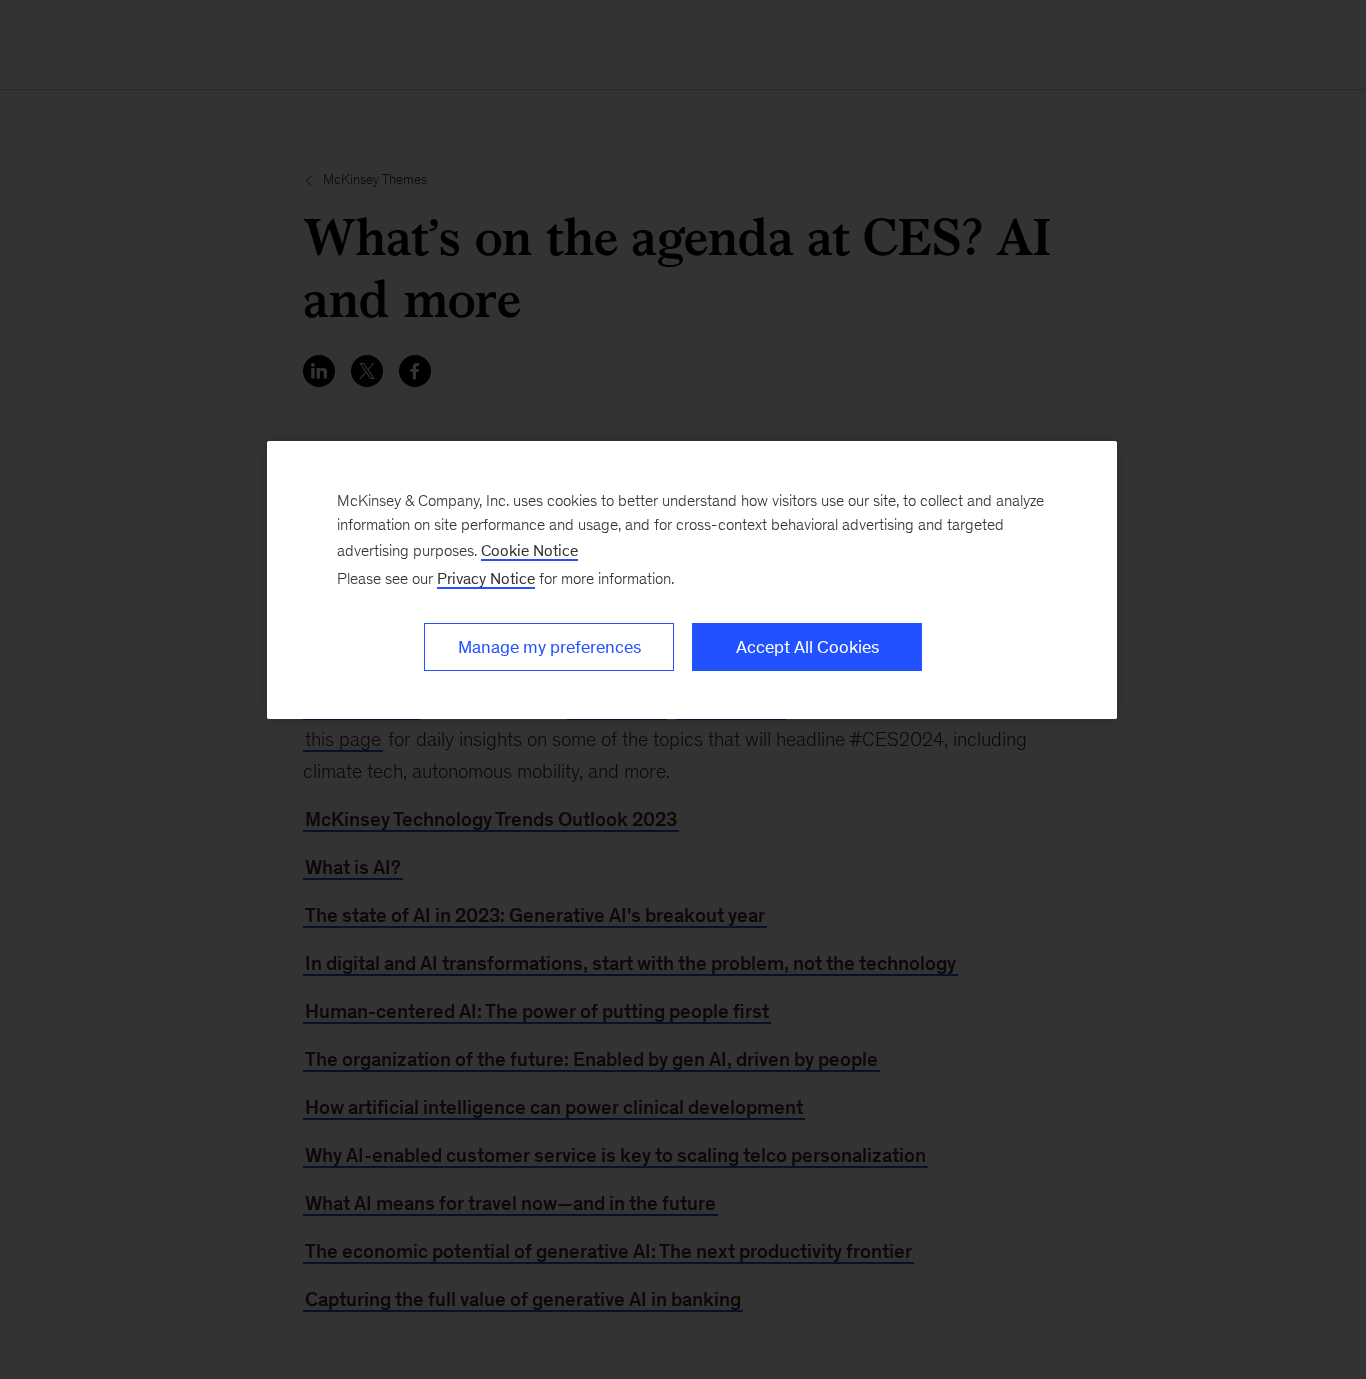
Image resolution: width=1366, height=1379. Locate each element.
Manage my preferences (549, 647)
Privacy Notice (486, 578)
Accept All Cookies (807, 647)
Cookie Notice (529, 550)
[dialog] (692, 580)
